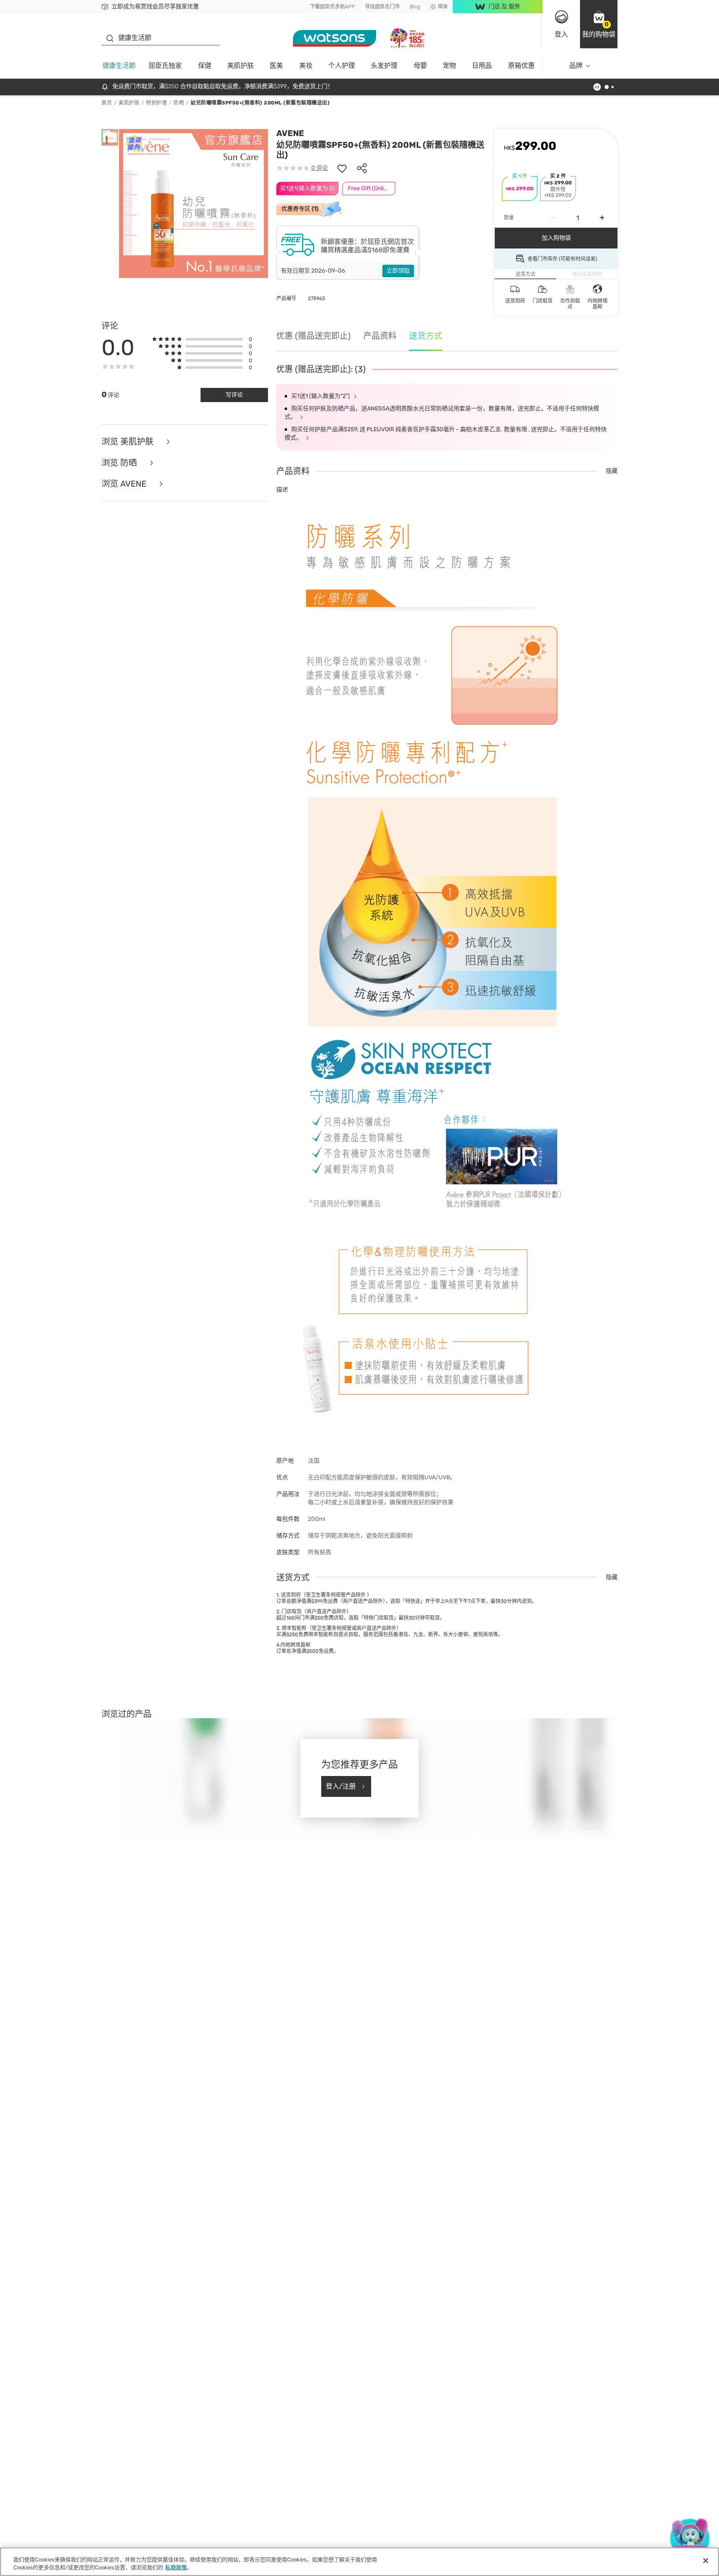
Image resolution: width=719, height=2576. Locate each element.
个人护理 (342, 66)
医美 (276, 66)
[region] (359, 2562)
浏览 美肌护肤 (129, 442)
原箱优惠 (521, 66)
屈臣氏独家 (165, 66)
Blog (415, 7)
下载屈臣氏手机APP (332, 7)
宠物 (449, 66)
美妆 (306, 66)
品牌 (576, 66)
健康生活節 (119, 66)
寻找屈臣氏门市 (382, 7)
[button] (599, 24)
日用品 (482, 66)
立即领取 (398, 271)
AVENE (290, 133)
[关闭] (706, 2561)
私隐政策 (176, 2567)
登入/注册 (341, 1786)
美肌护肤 (240, 66)
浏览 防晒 (120, 463)
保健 (205, 66)
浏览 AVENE (125, 484)
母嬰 (420, 66)
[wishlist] (342, 168)
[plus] (602, 218)
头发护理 (384, 66)
